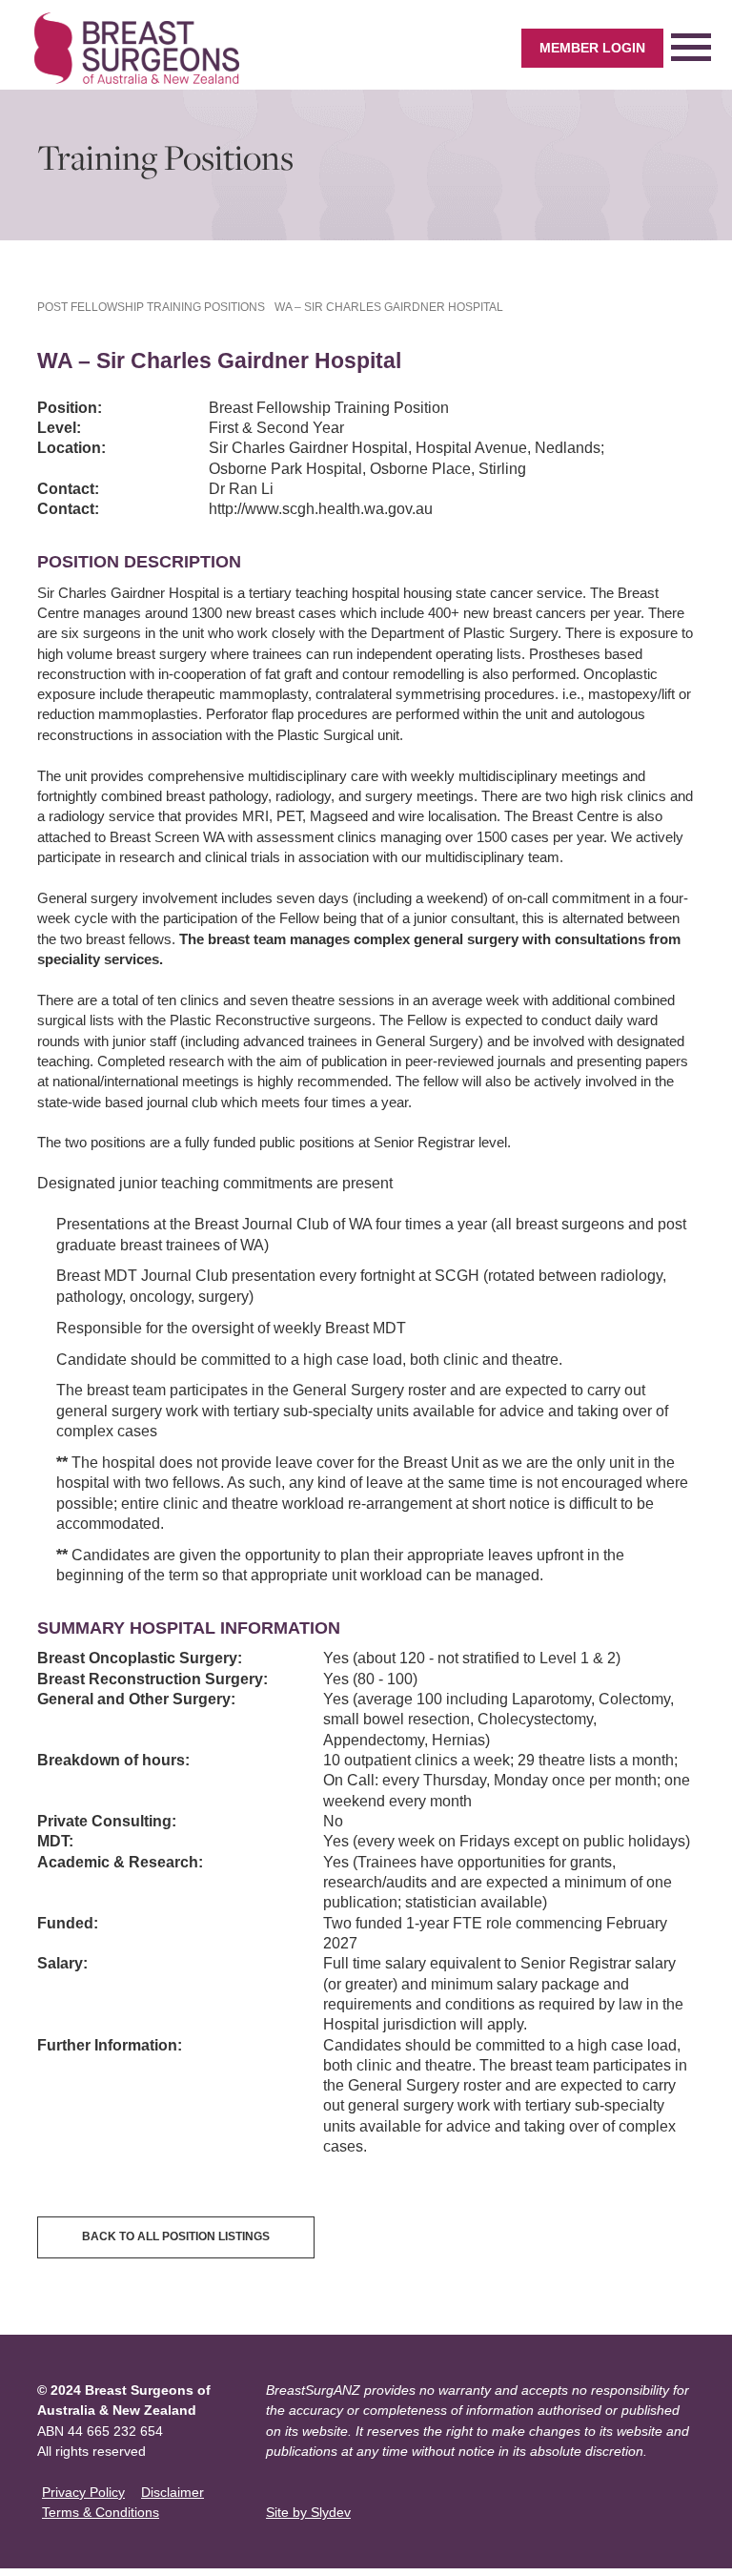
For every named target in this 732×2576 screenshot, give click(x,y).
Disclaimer (173, 2492)
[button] (691, 48)
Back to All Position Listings (176, 2236)
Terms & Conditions (101, 2512)
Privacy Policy (83, 2492)
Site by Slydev (308, 2512)
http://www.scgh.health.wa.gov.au (321, 509)
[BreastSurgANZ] (137, 48)
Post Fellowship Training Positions (151, 307)
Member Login (592, 48)
